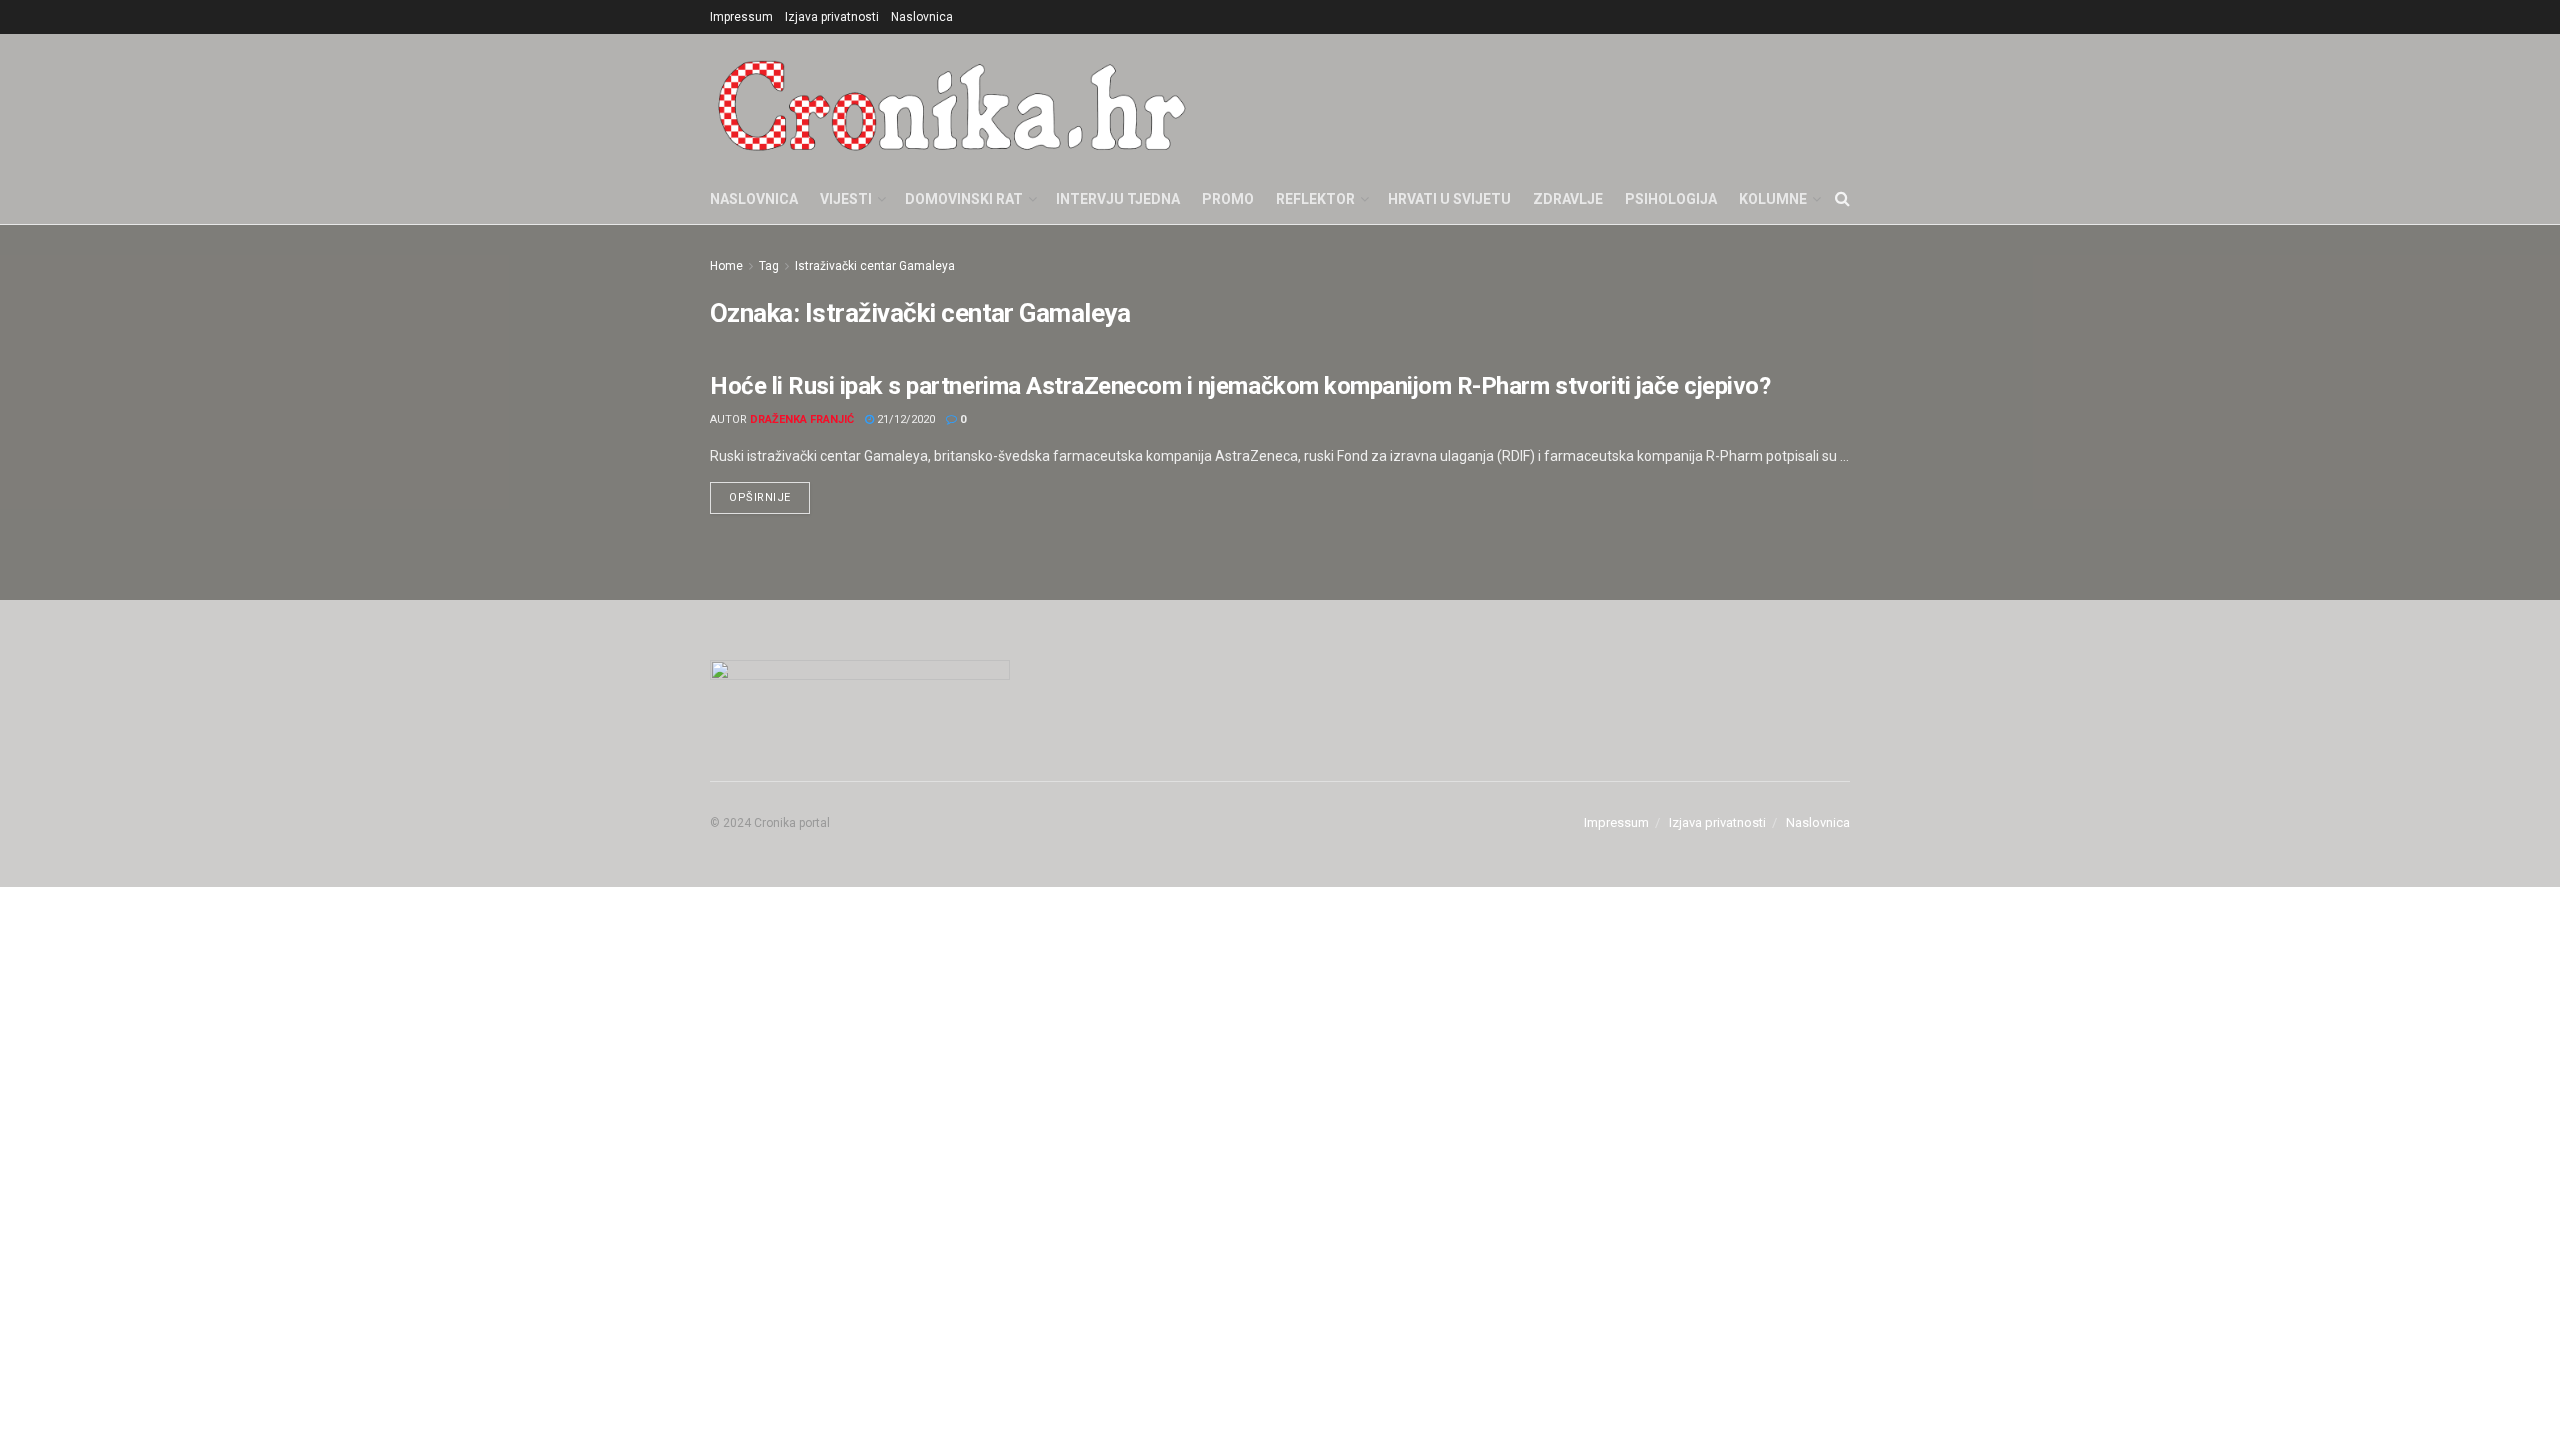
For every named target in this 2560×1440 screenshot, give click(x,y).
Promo (1228, 199)
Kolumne (1773, 199)
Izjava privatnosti (832, 17)
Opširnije (769, 493)
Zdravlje (1568, 199)
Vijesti (846, 199)
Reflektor (1315, 199)
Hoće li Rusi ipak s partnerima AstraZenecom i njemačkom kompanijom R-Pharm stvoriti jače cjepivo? (1240, 386)
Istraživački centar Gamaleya (875, 266)
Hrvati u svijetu (1449, 199)
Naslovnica (922, 17)
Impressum (741, 17)
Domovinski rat (964, 199)
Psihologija (1671, 199)
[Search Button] (1842, 199)
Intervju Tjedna (1118, 199)
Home (726, 266)
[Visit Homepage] (952, 104)
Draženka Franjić (802, 419)
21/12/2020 (904, 419)
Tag (769, 266)
